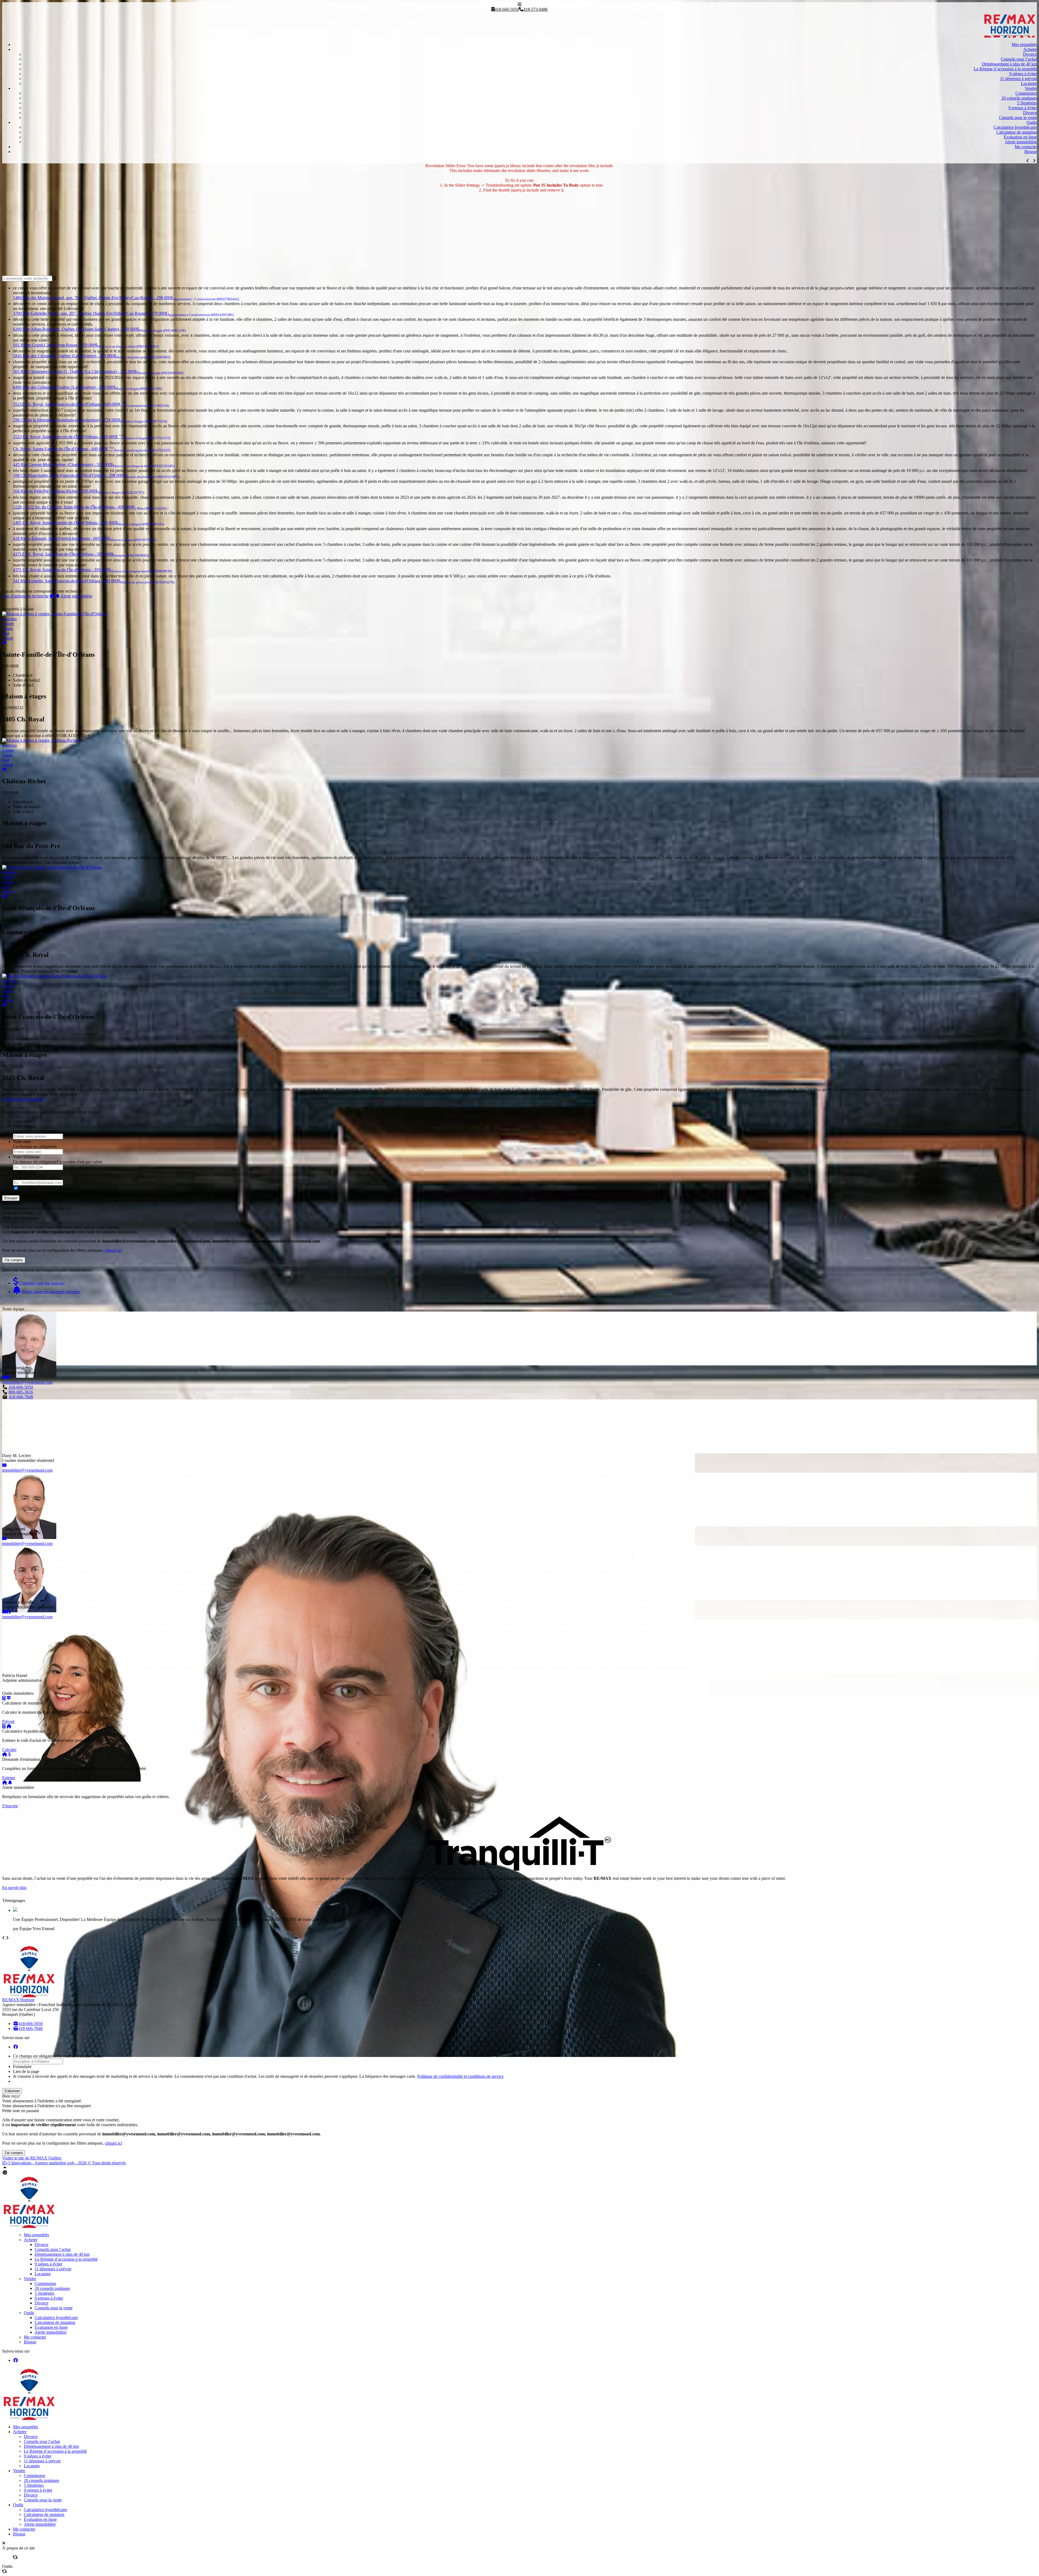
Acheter (1030, 49)
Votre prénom (25, 1126)
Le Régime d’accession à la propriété (1005, 69)
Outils (1032, 122)
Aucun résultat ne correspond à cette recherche (42, 591)
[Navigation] (519, 4)
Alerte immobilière (1021, 142)
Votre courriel (25, 1172)
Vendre (1031, 88)
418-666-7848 (21, 1397)
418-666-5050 (21, 1387)
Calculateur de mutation (1017, 132)
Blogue (1031, 152)
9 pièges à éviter (1023, 74)
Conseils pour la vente (1018, 118)
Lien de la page (26, 2071)
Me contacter (1026, 147)
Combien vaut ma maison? (42, 1283)
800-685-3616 (21, 1392)
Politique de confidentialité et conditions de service (460, 2076)
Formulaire (22, 1121)
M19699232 (13, 708)
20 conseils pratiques (1019, 98)
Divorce (1030, 54)
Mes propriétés (1024, 44)
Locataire (1029, 83)
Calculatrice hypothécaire (1015, 127)
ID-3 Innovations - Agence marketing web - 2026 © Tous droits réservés (64, 2163)
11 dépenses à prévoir (1018, 79)
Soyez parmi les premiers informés (50, 1292)
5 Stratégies (1027, 103)
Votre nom (22, 1142)
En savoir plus (14, 1888)
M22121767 (13, 835)
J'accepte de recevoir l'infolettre (45, 1188)
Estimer (9, 1778)
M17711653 (13, 1066)
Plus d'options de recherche (25, 596)
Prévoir (8, 1721)
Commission (1026, 93)
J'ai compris (14, 1260)
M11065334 (13, 944)
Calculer (9, 1750)
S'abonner (12, 2091)
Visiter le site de (32, 2158)
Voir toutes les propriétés (23, 1099)
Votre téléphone (26, 1157)
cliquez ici (113, 1250)
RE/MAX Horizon (18, 2000)
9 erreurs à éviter (1023, 108)
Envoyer (11, 1198)
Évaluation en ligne (1020, 137)
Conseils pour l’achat (1019, 59)
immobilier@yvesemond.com (27, 1382)
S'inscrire (10, 1806)
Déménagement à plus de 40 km (1009, 64)
